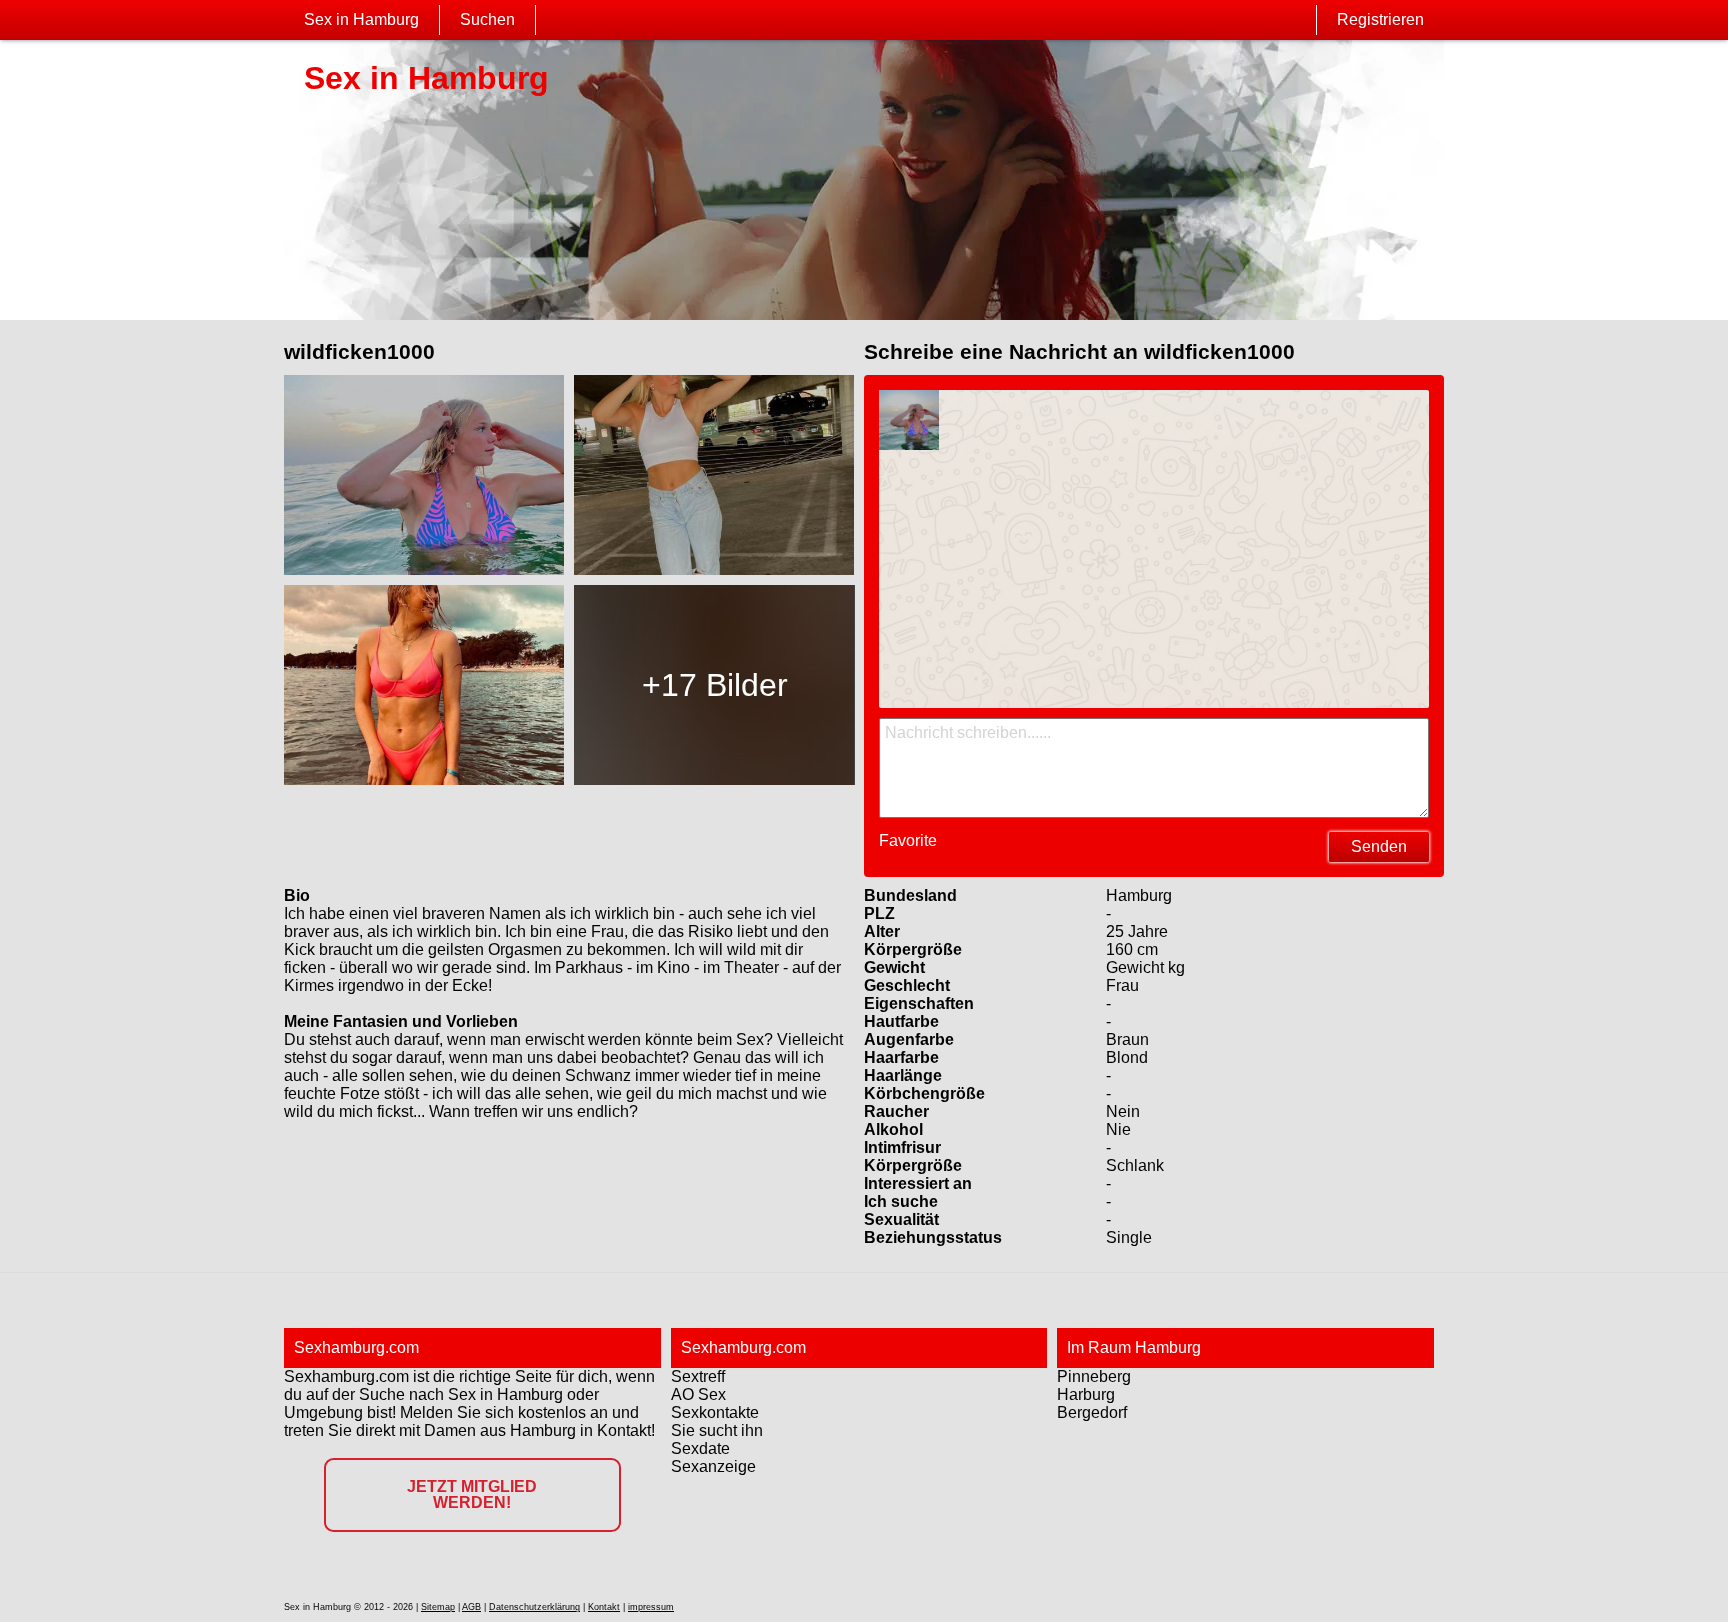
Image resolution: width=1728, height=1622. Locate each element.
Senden (1379, 846)
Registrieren (1380, 19)
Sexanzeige (713, 1466)
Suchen (487, 19)
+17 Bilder (715, 685)
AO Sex (698, 1394)
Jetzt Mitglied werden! (472, 1494)
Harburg (1086, 1394)
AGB (471, 1607)
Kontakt (604, 1607)
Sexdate (700, 1448)
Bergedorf (1092, 1412)
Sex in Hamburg (361, 19)
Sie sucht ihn (717, 1430)
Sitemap (438, 1607)
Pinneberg (1094, 1376)
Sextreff (698, 1376)
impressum (651, 1607)
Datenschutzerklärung (534, 1607)
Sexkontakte (715, 1412)
